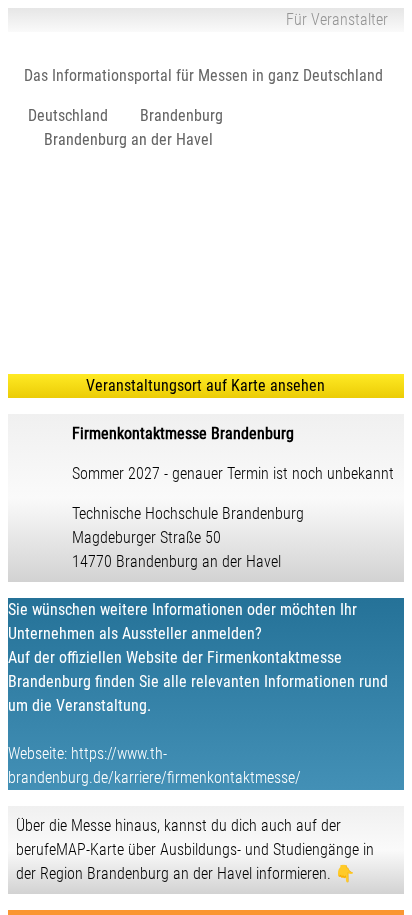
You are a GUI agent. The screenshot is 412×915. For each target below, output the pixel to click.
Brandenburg (181, 115)
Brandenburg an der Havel (128, 139)
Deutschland (68, 115)
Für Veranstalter (337, 19)
